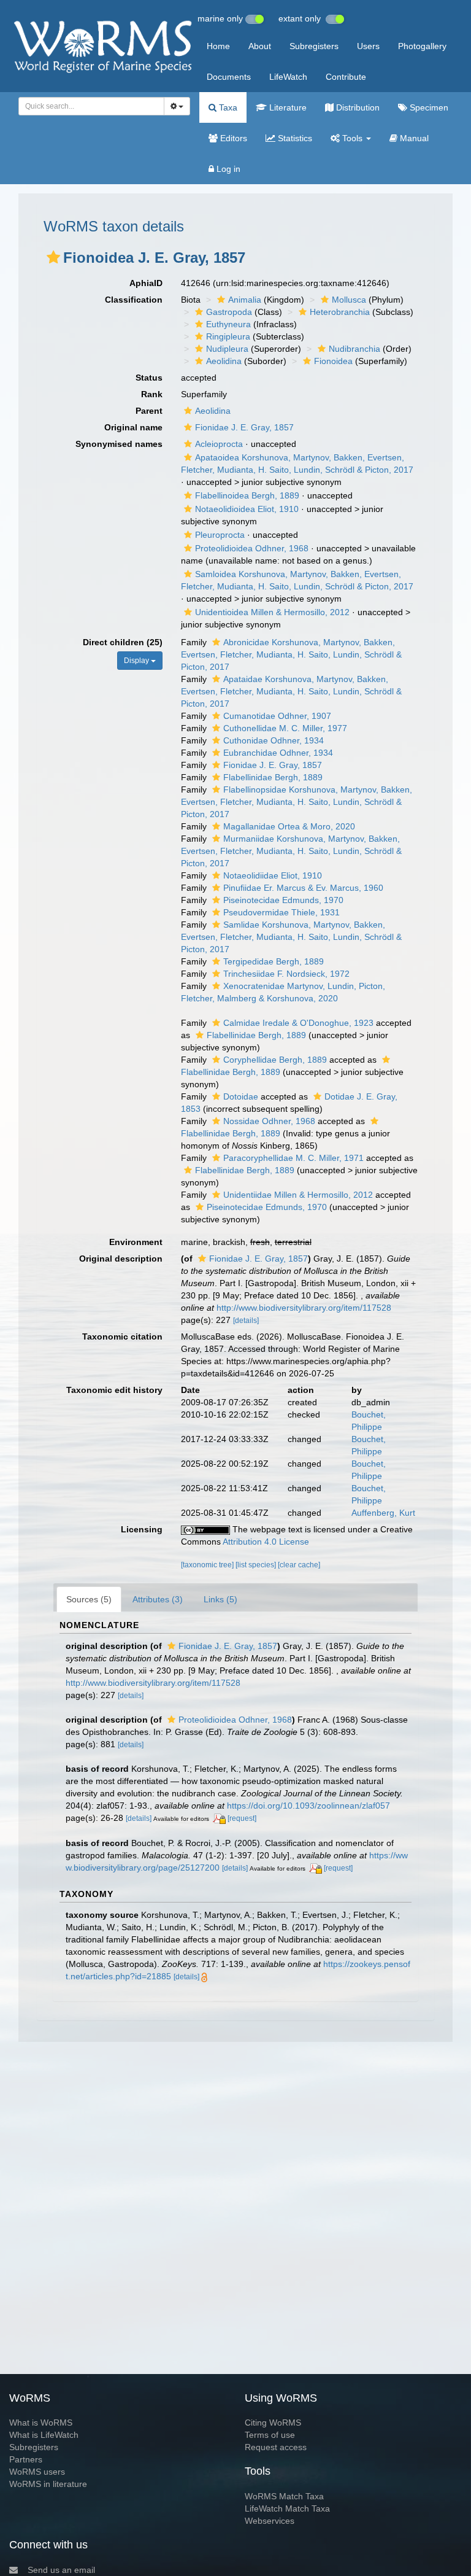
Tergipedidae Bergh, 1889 (274, 961)
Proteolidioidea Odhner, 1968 (252, 548)
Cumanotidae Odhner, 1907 (277, 716)
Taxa (227, 107)
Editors (232, 138)
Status (149, 378)
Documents (229, 77)
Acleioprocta (219, 444)
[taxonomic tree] (208, 1565)
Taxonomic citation (122, 1336)
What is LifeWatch (44, 2435)
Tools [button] (352, 138)
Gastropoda (229, 312)
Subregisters (314, 46)
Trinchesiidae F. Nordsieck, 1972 (286, 974)
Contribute (346, 77)
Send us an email (61, 2570)
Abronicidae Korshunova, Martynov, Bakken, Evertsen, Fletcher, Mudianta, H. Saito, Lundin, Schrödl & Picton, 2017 (291, 654)
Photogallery (422, 46)
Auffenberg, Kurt (383, 1513)
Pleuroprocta (220, 535)
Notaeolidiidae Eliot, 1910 (273, 875)
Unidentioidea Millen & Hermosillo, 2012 (272, 612)
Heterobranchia (340, 312)
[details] (246, 1321)
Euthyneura (228, 324)
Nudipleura (227, 349)
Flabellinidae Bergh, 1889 (273, 777)
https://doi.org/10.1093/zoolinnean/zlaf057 (308, 1806)
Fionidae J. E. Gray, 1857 (244, 427)
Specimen (428, 107)
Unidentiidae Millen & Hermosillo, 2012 (298, 1195)
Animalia (245, 300)
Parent (149, 411)
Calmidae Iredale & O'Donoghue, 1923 (298, 1023)
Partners (26, 2459)
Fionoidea (333, 361)
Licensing (142, 1529)
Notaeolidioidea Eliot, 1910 (247, 509)
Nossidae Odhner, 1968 (269, 1121)
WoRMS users (37, 2472)
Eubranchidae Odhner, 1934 (278, 753)
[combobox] (91, 106)
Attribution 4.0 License (266, 1542)
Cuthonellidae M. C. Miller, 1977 (285, 728)
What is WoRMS (41, 2423)
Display (137, 661)
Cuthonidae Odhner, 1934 (274, 740)
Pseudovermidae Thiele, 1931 (281, 912)
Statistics (294, 138)
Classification (134, 300)
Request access (276, 2447)
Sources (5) (89, 1599)
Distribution (357, 107)
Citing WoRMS (273, 2423)
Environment (136, 1242)
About (260, 46)
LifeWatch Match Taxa (287, 2508)
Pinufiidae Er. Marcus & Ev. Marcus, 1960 (303, 888)
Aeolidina (224, 361)
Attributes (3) (158, 1599)
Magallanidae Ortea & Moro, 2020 (289, 826)
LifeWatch (288, 77)
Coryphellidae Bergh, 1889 (275, 1060)
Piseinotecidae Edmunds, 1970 (283, 900)
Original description (121, 1259)
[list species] (257, 1565)
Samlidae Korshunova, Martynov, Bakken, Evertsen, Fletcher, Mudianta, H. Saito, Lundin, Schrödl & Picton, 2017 (291, 937)
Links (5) (220, 1599)
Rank (152, 394)
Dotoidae (241, 1096)
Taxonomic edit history (114, 1390)
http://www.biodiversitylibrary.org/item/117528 (304, 1308)
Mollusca (349, 300)
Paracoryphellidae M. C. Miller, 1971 (293, 1158)
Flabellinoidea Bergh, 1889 (247, 495)
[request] (242, 1818)
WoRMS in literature (48, 2484)
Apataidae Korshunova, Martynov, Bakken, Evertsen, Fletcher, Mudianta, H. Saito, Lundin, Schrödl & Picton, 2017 (291, 691)
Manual (413, 138)
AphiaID (146, 283)
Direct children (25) (123, 642)
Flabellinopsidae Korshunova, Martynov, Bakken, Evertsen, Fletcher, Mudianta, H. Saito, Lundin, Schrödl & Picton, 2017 (297, 802)
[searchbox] (88, 106)
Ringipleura (228, 336)
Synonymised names (119, 444)
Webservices (270, 2521)
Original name (133, 427)
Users (368, 46)
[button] (53, 257)
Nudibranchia (354, 349)
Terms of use (270, 2435)
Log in (227, 169)
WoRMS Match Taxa (284, 2496)
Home (218, 46)
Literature (287, 107)
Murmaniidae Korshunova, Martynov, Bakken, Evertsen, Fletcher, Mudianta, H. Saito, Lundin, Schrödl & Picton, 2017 (291, 851)
